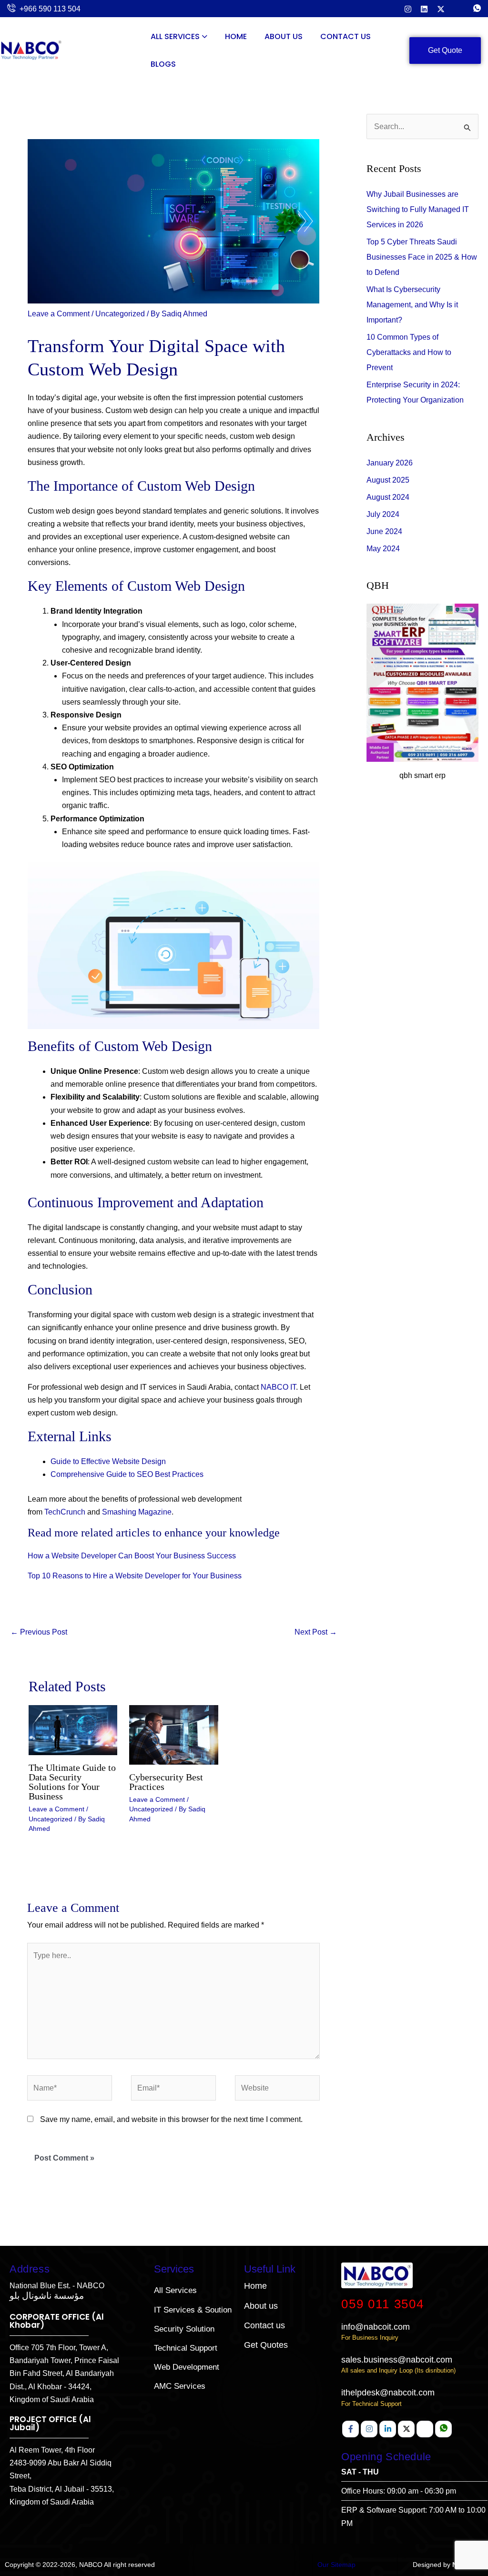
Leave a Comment (59, 314)
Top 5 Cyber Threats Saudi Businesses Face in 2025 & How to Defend (422, 257)
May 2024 (383, 549)
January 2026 (390, 463)
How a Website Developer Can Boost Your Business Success (132, 1556)
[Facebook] (351, 2429)
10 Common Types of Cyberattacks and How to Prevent (409, 352)
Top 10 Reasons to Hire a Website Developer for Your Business (135, 1576)
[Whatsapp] (443, 2429)
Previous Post (39, 1632)
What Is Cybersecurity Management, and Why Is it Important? (412, 305)
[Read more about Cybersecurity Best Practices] (173, 1734)
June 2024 (384, 531)
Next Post (316, 1632)
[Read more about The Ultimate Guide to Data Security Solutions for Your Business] (73, 1730)
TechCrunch (65, 1512)
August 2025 (388, 480)
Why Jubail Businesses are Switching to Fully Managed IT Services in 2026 (418, 209)
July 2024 (383, 514)
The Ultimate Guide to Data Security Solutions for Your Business (72, 1782)
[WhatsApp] (477, 9)
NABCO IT (278, 1387)
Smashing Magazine (137, 1512)
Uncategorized (120, 314)
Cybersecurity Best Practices (166, 1782)
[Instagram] (408, 8)
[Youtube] (425, 2429)
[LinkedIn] (424, 8)
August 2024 (388, 497)
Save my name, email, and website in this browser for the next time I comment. (171, 2119)
